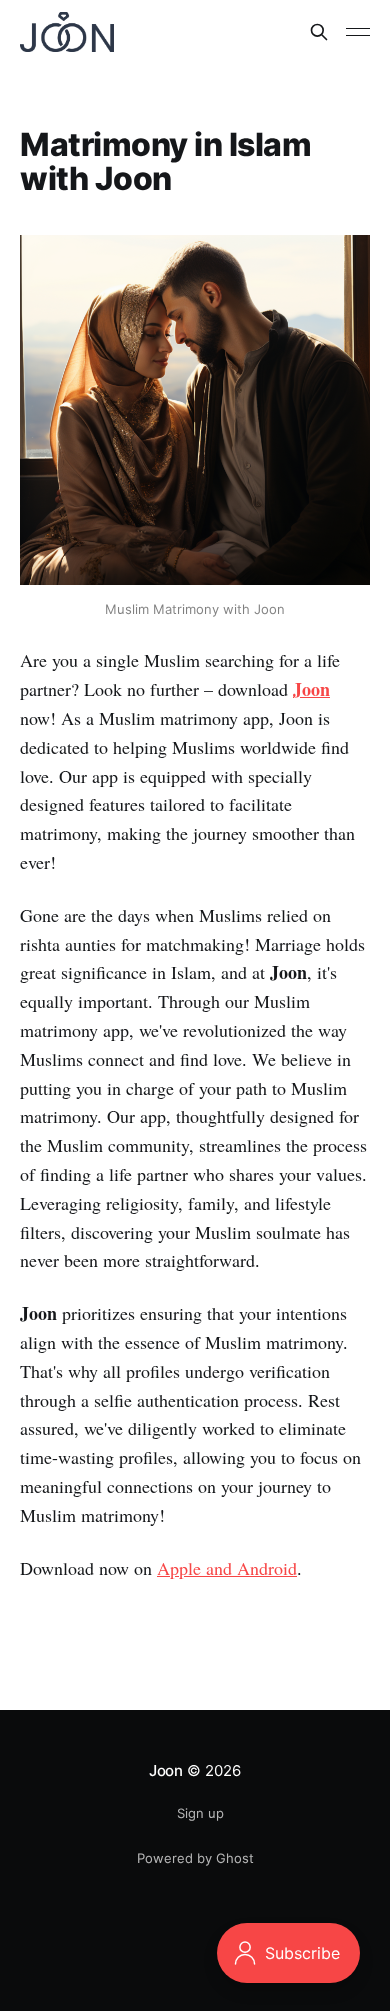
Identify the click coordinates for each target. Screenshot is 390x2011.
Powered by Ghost (195, 1858)
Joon (166, 1770)
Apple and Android (227, 1568)
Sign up (200, 1813)
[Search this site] (319, 32)
